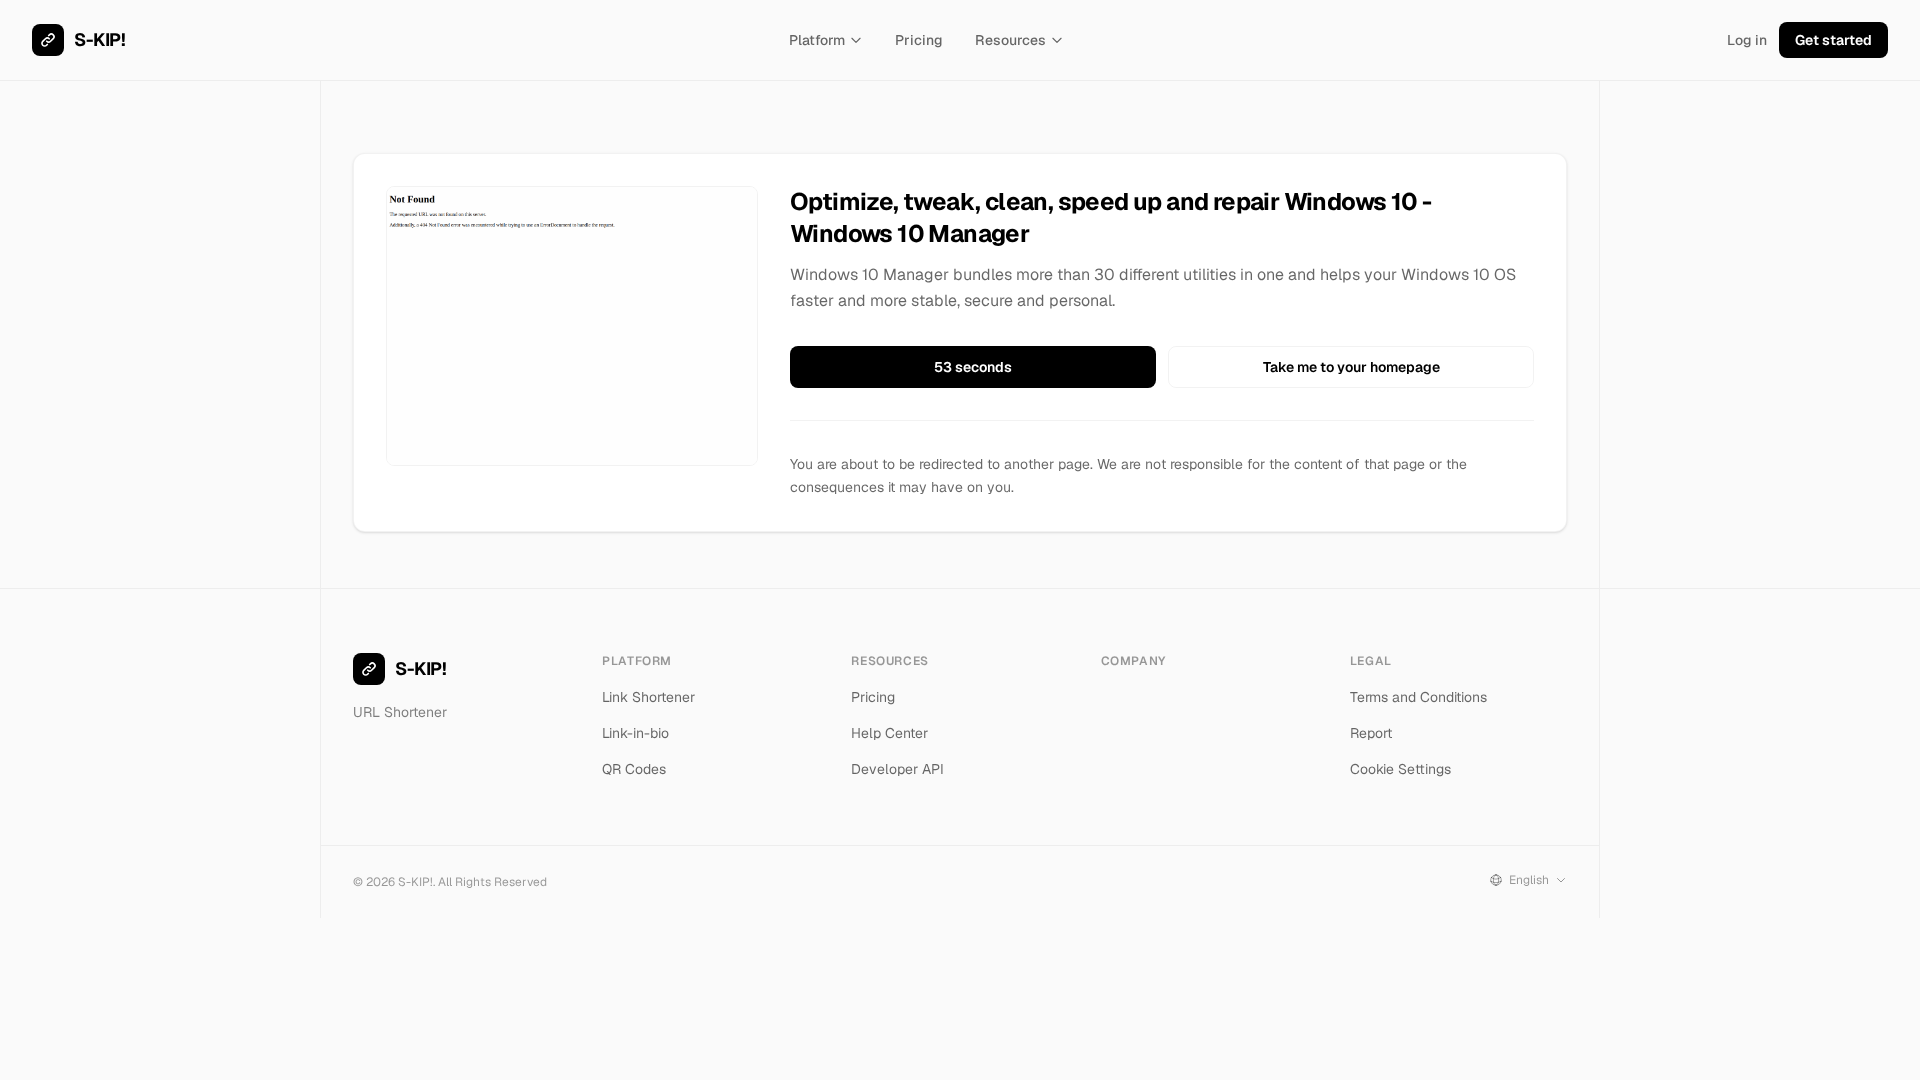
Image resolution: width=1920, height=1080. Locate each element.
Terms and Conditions (1418, 697)
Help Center (889, 733)
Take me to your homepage (1351, 367)
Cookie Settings (1400, 769)
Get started (1833, 40)
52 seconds (973, 367)
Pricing (919, 40)
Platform (817, 40)
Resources (1010, 40)
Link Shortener (648, 697)
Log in (1747, 40)
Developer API (897, 769)
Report (1371, 733)
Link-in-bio (635, 733)
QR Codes (634, 769)
